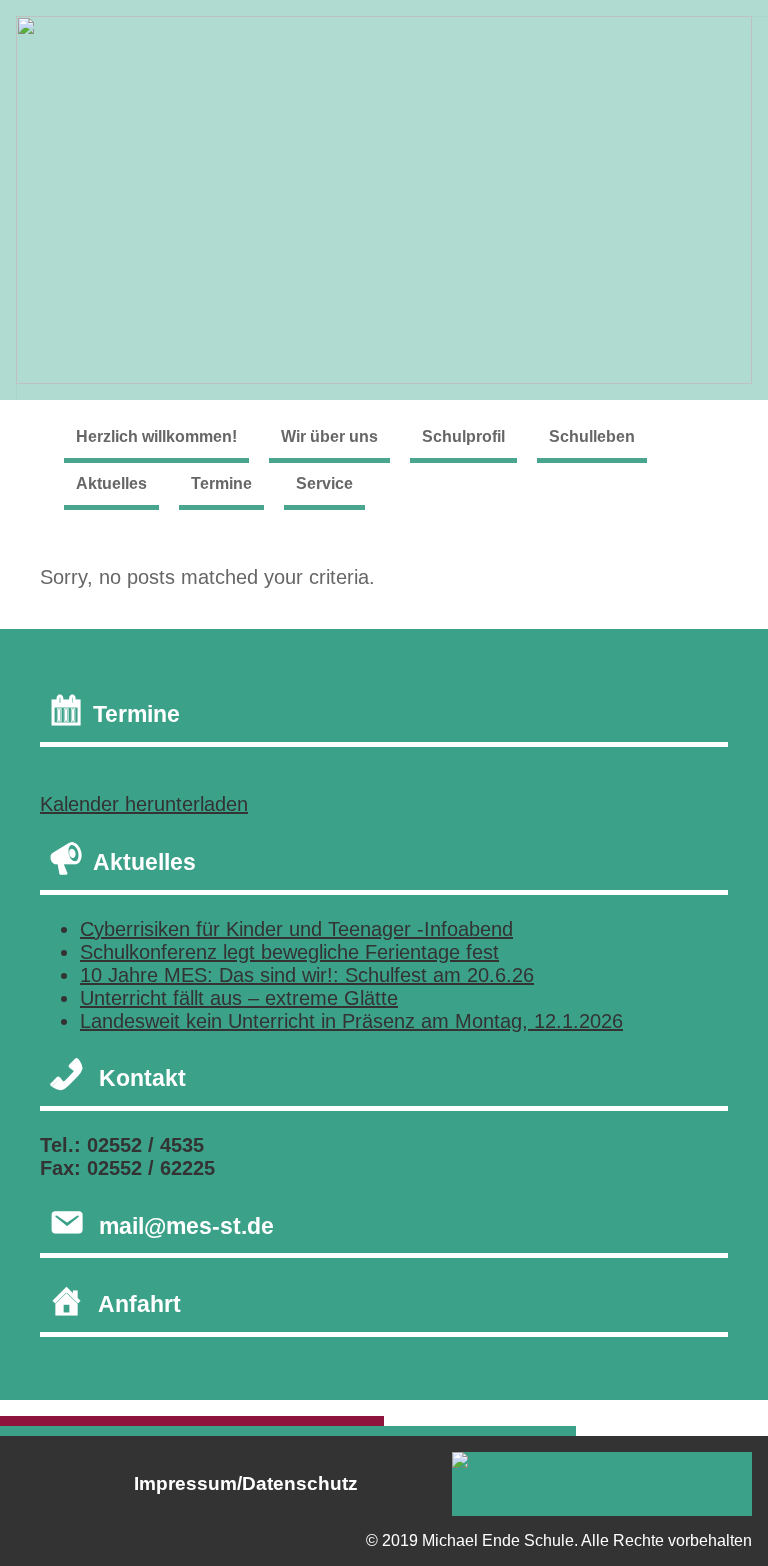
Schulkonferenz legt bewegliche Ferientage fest (289, 952)
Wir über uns (329, 436)
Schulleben (592, 436)
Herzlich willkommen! (156, 436)
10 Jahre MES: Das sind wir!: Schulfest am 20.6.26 (307, 975)
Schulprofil (463, 436)
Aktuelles (111, 483)
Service (324, 483)
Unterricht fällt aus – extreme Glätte (239, 998)
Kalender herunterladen (144, 804)
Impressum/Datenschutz (246, 1483)
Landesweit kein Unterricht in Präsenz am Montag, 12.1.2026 (351, 1021)
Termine (221, 483)
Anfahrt (139, 1304)
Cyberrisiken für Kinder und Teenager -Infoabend (296, 929)
